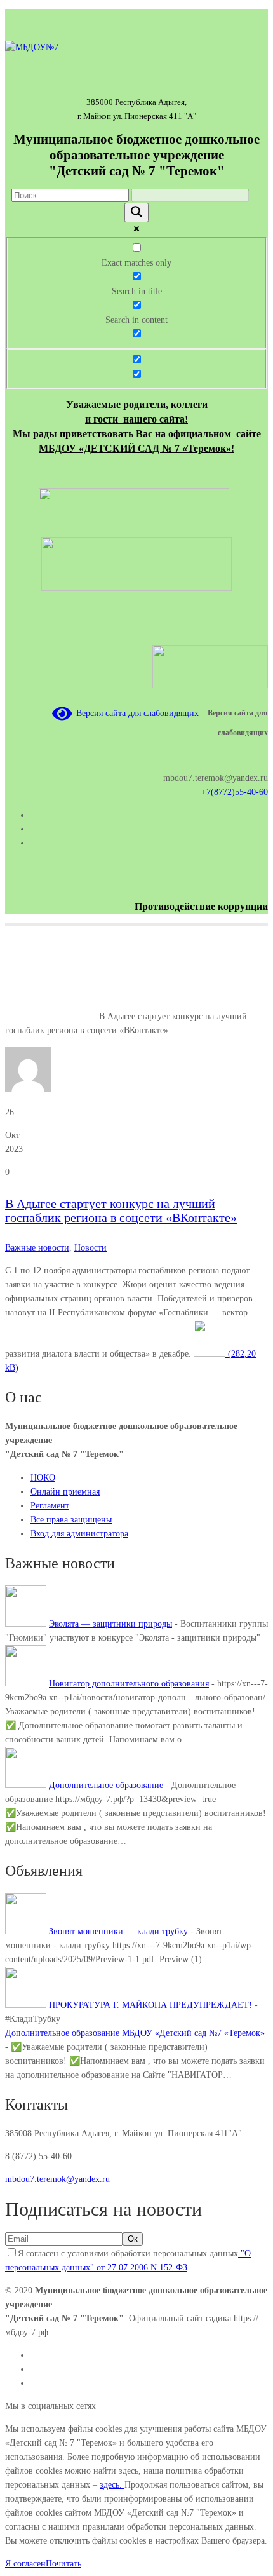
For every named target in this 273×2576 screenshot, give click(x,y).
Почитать (63, 2564)
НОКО (43, 1478)
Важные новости (67, 1016)
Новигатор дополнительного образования (129, 1684)
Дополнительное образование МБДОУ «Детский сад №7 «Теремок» (135, 2033)
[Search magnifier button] (136, 213)
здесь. (112, 2485)
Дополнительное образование (106, 1785)
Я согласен (25, 2564)
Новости (90, 1248)
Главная (20, 1016)
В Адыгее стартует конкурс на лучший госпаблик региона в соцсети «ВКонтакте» (121, 1210)
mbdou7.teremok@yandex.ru (57, 2179)
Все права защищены (71, 1520)
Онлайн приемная (65, 1492)
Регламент (50, 1506)
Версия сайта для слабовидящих (135, 713)
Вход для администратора (79, 1534)
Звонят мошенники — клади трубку (118, 1931)
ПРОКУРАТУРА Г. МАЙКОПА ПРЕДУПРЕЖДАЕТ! (150, 2005)
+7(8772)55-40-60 (235, 792)
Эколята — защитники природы (110, 1624)
